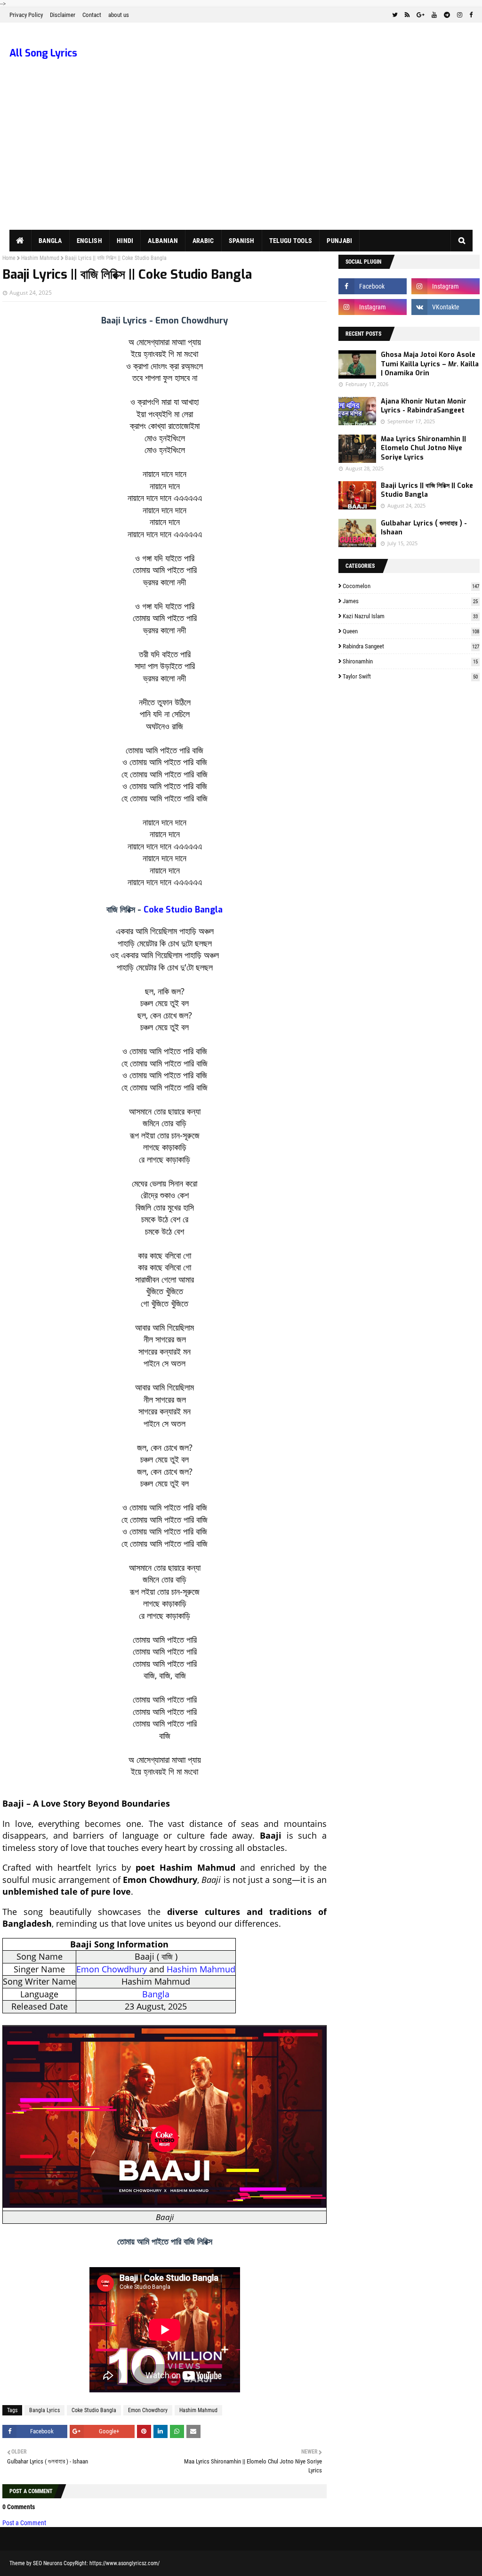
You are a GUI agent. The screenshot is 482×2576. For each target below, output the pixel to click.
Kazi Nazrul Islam (410, 616)
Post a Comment (24, 2523)
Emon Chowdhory (148, 2410)
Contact (92, 15)
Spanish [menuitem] (242, 241)
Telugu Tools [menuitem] (291, 241)
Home (9, 258)
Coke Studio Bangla (183, 910)
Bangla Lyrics (44, 2410)
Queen (411, 631)
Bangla (156, 1994)
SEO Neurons (48, 2563)
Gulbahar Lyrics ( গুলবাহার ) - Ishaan (424, 528)
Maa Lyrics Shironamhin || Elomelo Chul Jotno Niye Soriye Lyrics (423, 448)
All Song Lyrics (43, 53)
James (410, 601)
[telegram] (447, 15)
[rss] (407, 15)
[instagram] (460, 15)
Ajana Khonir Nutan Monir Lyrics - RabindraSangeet (424, 406)
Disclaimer (63, 15)
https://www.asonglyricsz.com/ (125, 2563)
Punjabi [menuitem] (339, 241)
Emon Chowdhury (112, 1969)
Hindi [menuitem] (125, 241)
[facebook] (470, 15)
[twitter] (395, 15)
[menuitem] (20, 241)
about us (119, 15)
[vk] (446, 307)
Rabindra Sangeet (411, 646)
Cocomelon (411, 586)
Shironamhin (410, 661)
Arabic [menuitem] (203, 241)
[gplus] (421, 15)
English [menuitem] (89, 241)
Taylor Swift (410, 676)
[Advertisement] (241, 159)
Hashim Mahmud (40, 258)
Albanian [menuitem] (163, 241)
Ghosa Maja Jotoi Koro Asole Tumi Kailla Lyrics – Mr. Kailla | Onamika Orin (430, 364)
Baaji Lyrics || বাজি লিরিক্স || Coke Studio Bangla (427, 490)
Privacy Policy (26, 15)
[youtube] (434, 15)
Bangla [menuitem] (50, 241)
